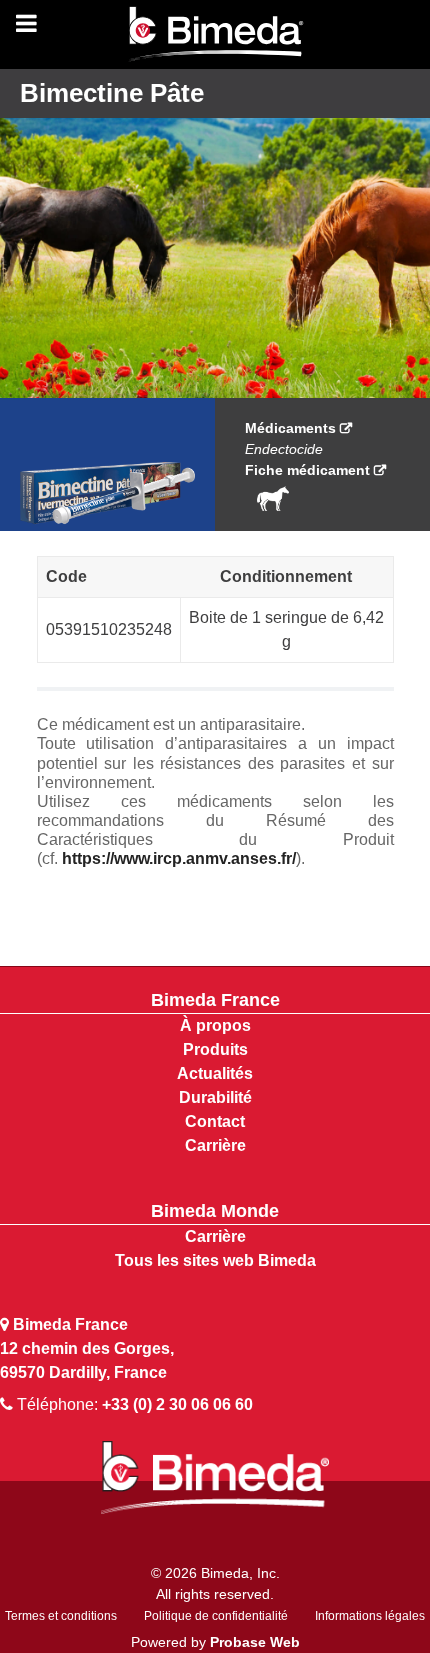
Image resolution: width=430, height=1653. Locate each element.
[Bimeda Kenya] (215, 35)
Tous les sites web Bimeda (215, 1260)
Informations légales (370, 1616)
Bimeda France (215, 1000)
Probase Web (255, 1642)
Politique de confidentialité (216, 1616)
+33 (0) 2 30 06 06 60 (177, 1404)
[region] (215, 251)
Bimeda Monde (215, 1211)
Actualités (215, 1073)
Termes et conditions (61, 1616)
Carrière (215, 1145)
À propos (215, 1025)
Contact (215, 1121)
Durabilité (215, 1097)
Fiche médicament (307, 470)
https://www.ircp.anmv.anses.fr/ (179, 858)
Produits (215, 1049)
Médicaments (290, 428)
